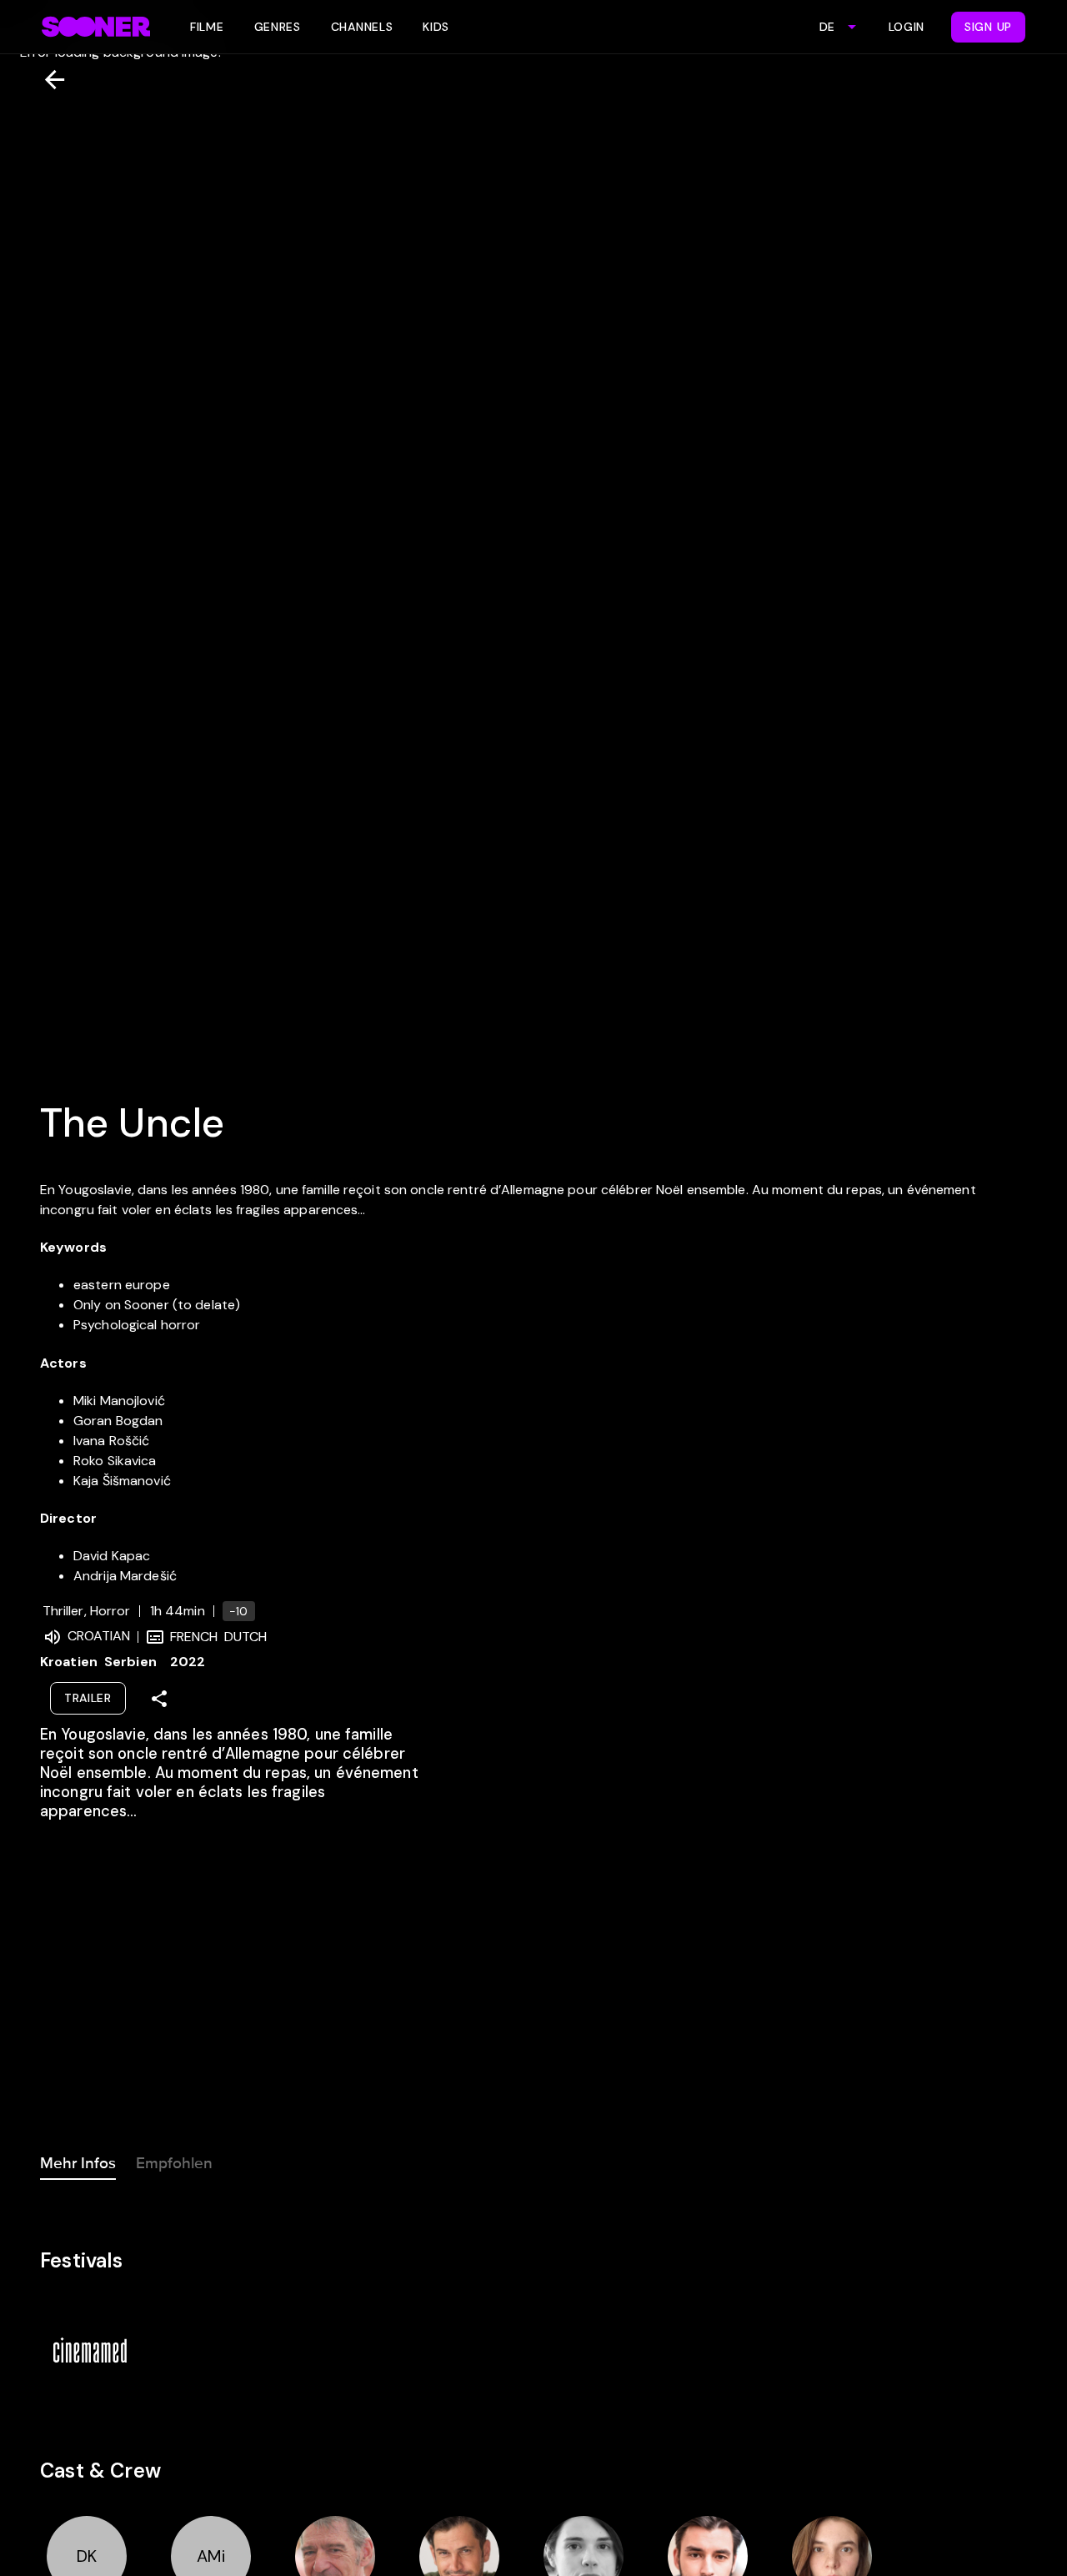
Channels (362, 27)
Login (907, 27)
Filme (207, 27)
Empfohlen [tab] (174, 2163)
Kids (436, 27)
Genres (278, 27)
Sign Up (988, 27)
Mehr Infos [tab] (78, 2163)
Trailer (88, 1698)
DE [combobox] (827, 27)
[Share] (159, 1699)
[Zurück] (48, 80)
